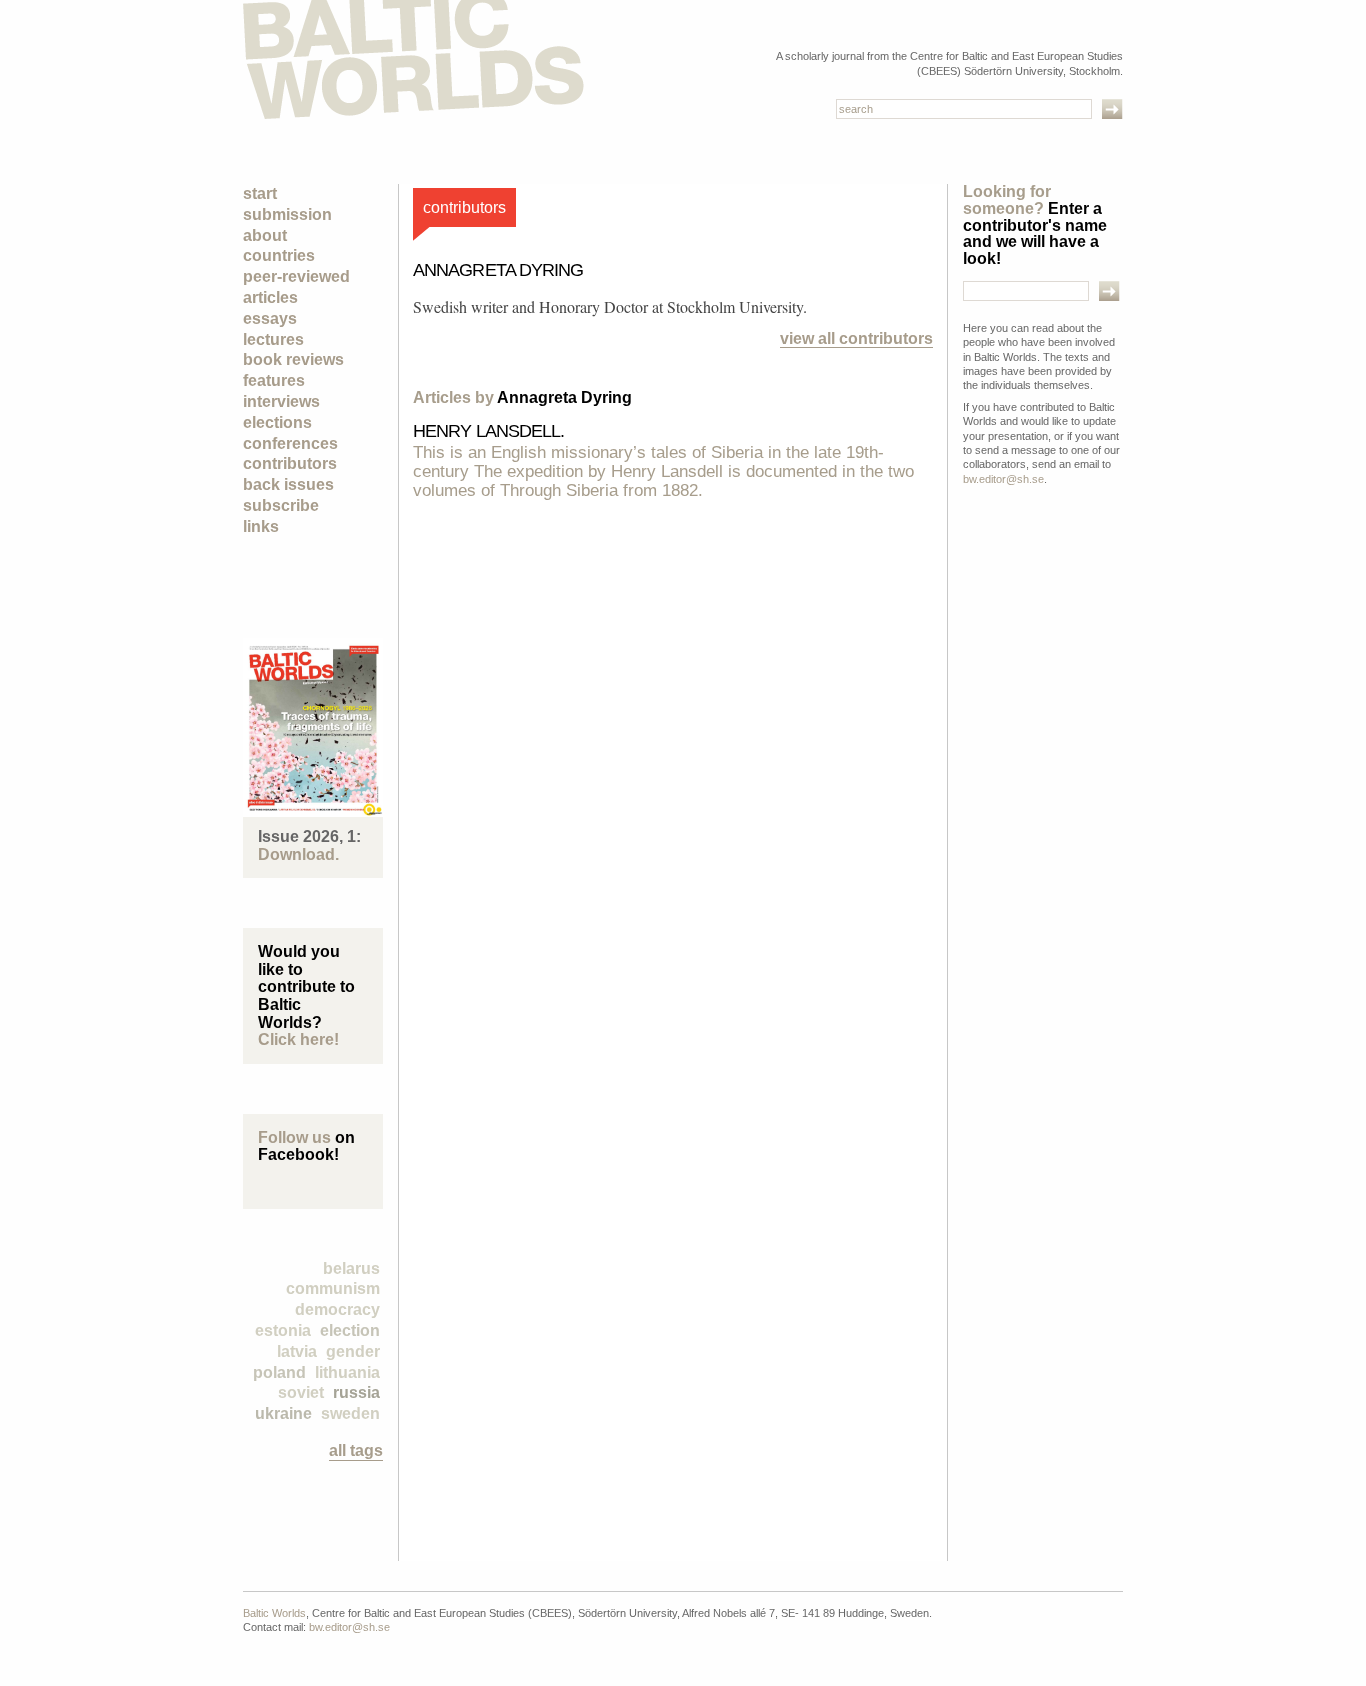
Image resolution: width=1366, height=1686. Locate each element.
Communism (333, 1288)
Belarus (351, 1268)
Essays (270, 318)
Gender (353, 1351)
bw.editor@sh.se (1003, 479)
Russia (356, 1392)
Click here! (298, 1039)
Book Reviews (293, 359)
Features (274, 380)
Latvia (297, 1351)
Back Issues (288, 484)
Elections (277, 422)
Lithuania (347, 1372)
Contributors (290, 463)
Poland (279, 1372)
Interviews (281, 401)
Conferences (290, 443)
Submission (287, 214)
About (265, 235)
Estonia (283, 1330)
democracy (337, 1309)
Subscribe (281, 505)
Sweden (350, 1413)
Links (261, 526)
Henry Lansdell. (489, 431)
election (350, 1330)
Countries (279, 255)
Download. (298, 854)
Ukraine (283, 1413)
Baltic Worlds (274, 1613)
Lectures (273, 339)
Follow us (294, 1137)
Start (260, 193)
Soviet (301, 1392)
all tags (356, 1450)
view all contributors (856, 338)
